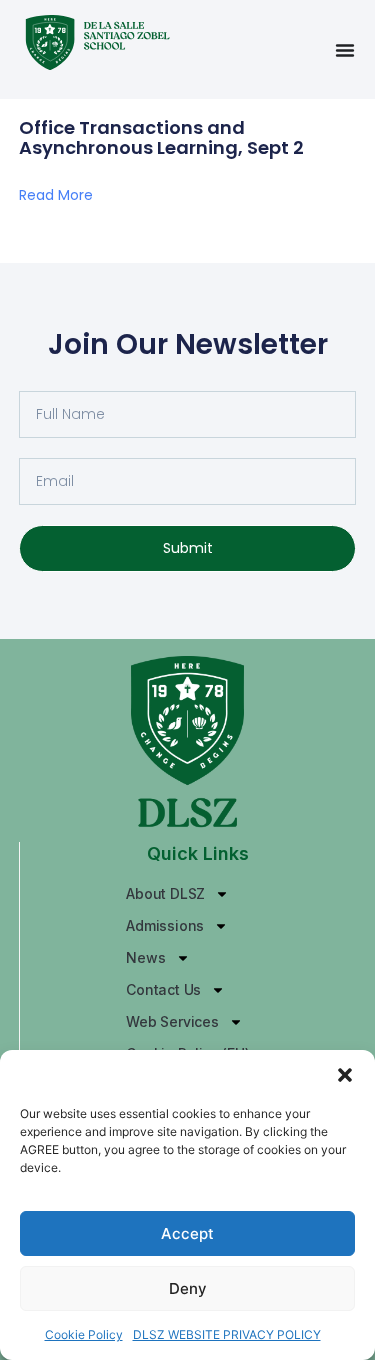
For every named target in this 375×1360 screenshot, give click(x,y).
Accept (187, 1233)
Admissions (165, 925)
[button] (345, 1075)
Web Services (172, 1021)
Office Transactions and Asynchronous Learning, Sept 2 (161, 137)
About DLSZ (165, 893)
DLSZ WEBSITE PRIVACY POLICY (227, 1334)
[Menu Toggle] (345, 50)
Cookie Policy (84, 1334)
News (145, 957)
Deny (188, 1288)
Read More (56, 195)
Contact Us (163, 989)
